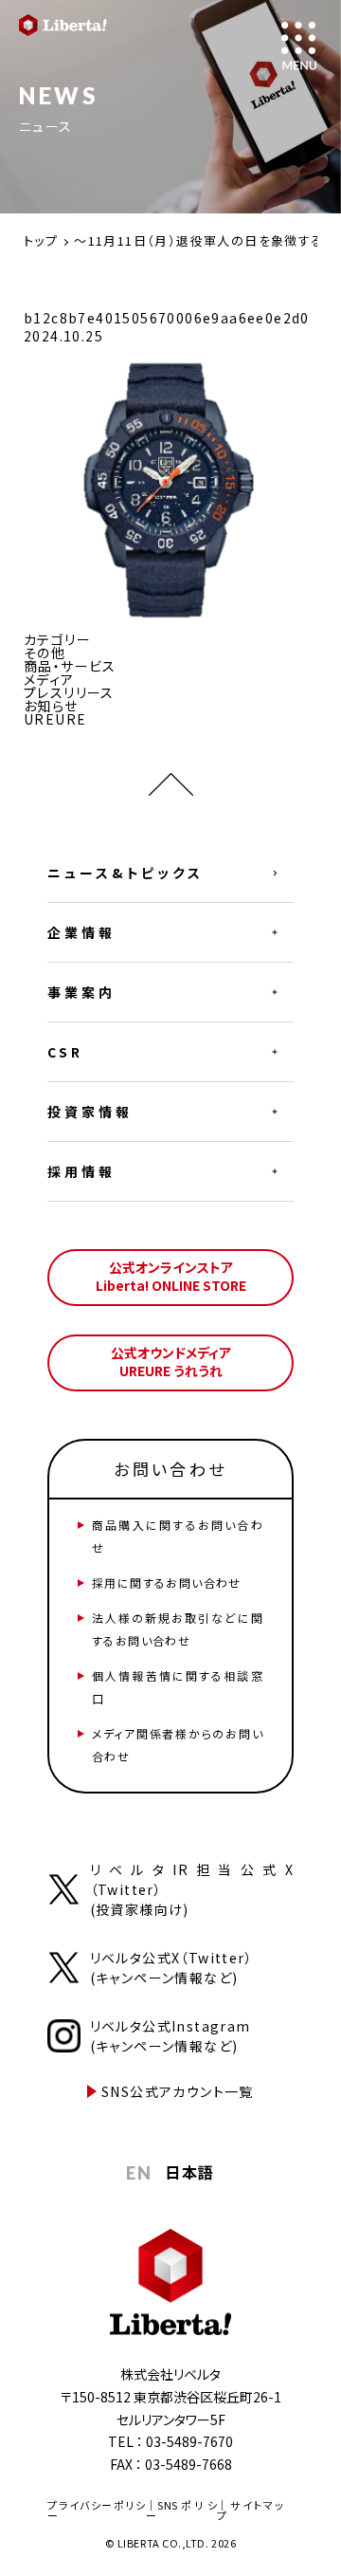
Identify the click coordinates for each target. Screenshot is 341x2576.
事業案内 (81, 992)
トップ (41, 240)
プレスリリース (69, 692)
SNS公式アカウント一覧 (178, 2091)
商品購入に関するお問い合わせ (178, 1536)
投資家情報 (90, 1112)
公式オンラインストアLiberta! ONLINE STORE (171, 1277)
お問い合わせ (170, 1469)
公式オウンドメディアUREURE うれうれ (171, 1362)
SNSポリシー (181, 2510)
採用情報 (81, 1171)
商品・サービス (70, 666)
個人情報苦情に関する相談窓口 (178, 1687)
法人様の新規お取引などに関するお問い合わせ (178, 1629)
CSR (65, 1052)
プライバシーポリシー (97, 2510)
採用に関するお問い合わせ (167, 1582)
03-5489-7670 (189, 2441)
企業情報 (81, 932)
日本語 (189, 2172)
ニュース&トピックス (126, 873)
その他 (45, 653)
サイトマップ (251, 2510)
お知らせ (51, 706)
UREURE (55, 719)
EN (139, 2173)
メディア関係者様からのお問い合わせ (178, 1745)
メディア (49, 679)
